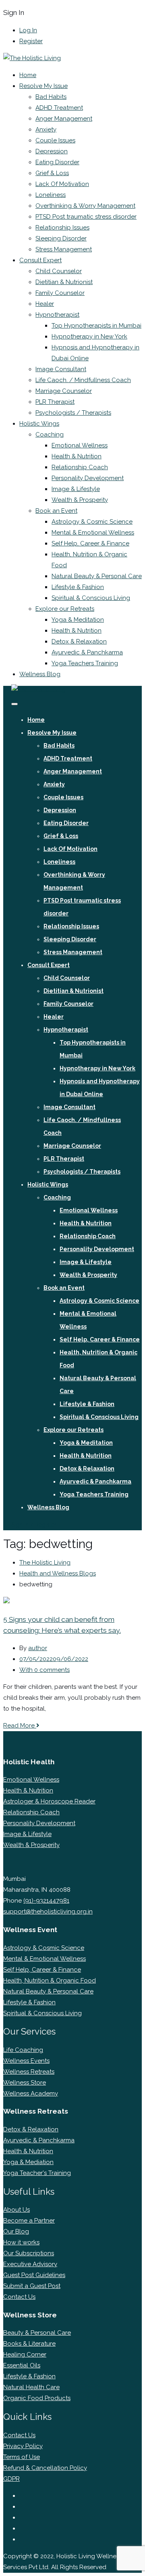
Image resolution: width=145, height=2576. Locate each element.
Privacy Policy (23, 2446)
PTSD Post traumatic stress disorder (86, 217)
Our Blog (16, 2231)
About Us (17, 2210)
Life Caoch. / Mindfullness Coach (83, 380)
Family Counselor (60, 293)
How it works (21, 2242)
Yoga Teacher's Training (37, 2173)
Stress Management (64, 249)
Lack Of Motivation (62, 184)
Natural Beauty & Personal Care (97, 576)
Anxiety (46, 130)
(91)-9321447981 (46, 1901)
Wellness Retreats (29, 2072)
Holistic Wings (39, 424)
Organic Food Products (37, 2398)
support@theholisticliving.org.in (48, 1912)
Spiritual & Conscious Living (91, 598)
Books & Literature (29, 2344)
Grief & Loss (52, 173)
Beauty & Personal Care (37, 2333)
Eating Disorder (57, 162)
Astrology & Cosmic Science (92, 522)
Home (28, 75)
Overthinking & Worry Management (85, 206)
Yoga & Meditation (78, 620)
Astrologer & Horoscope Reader (49, 1801)
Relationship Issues (62, 228)
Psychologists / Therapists (73, 413)
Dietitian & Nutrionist (64, 282)
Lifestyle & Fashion (78, 587)
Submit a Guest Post (32, 2286)
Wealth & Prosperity (80, 500)
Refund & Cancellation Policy (45, 2468)
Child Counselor (59, 271)
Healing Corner (25, 2355)
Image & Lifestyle (76, 489)
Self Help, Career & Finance (90, 543)
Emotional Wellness (80, 445)
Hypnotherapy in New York (89, 336)
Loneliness (51, 195)
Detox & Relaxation (79, 641)
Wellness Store (25, 2083)
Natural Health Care (31, 2387)
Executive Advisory (30, 2264)
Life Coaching (23, 2050)
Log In (28, 30)
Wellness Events (26, 2061)
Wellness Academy (31, 2093)
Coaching (50, 435)
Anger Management (64, 119)
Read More (20, 1726)
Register (31, 41)
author (38, 1648)
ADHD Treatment (59, 108)
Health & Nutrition (77, 456)
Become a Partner (29, 2221)
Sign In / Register (34, 1525)
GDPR (11, 2479)
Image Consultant (61, 369)
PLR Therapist (55, 402)
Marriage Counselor (64, 391)
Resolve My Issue (43, 86)
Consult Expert (40, 260)
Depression (52, 151)
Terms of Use (22, 2457)
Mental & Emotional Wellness (93, 533)
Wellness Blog (40, 674)
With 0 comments (45, 1670)
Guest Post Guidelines (34, 2275)
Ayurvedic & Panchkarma (87, 652)
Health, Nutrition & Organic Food (50, 1981)
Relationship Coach (80, 467)
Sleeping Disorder (61, 238)
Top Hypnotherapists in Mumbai (96, 326)
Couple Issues (55, 140)
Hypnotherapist (57, 315)
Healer (45, 304)
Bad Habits (51, 97)
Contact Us (19, 2297)
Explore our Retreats (65, 609)
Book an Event (56, 511)
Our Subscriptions (29, 2253)
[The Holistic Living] (32, 58)
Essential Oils (22, 2365)
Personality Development (88, 478)
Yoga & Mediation (28, 2162)
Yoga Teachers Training (85, 663)
